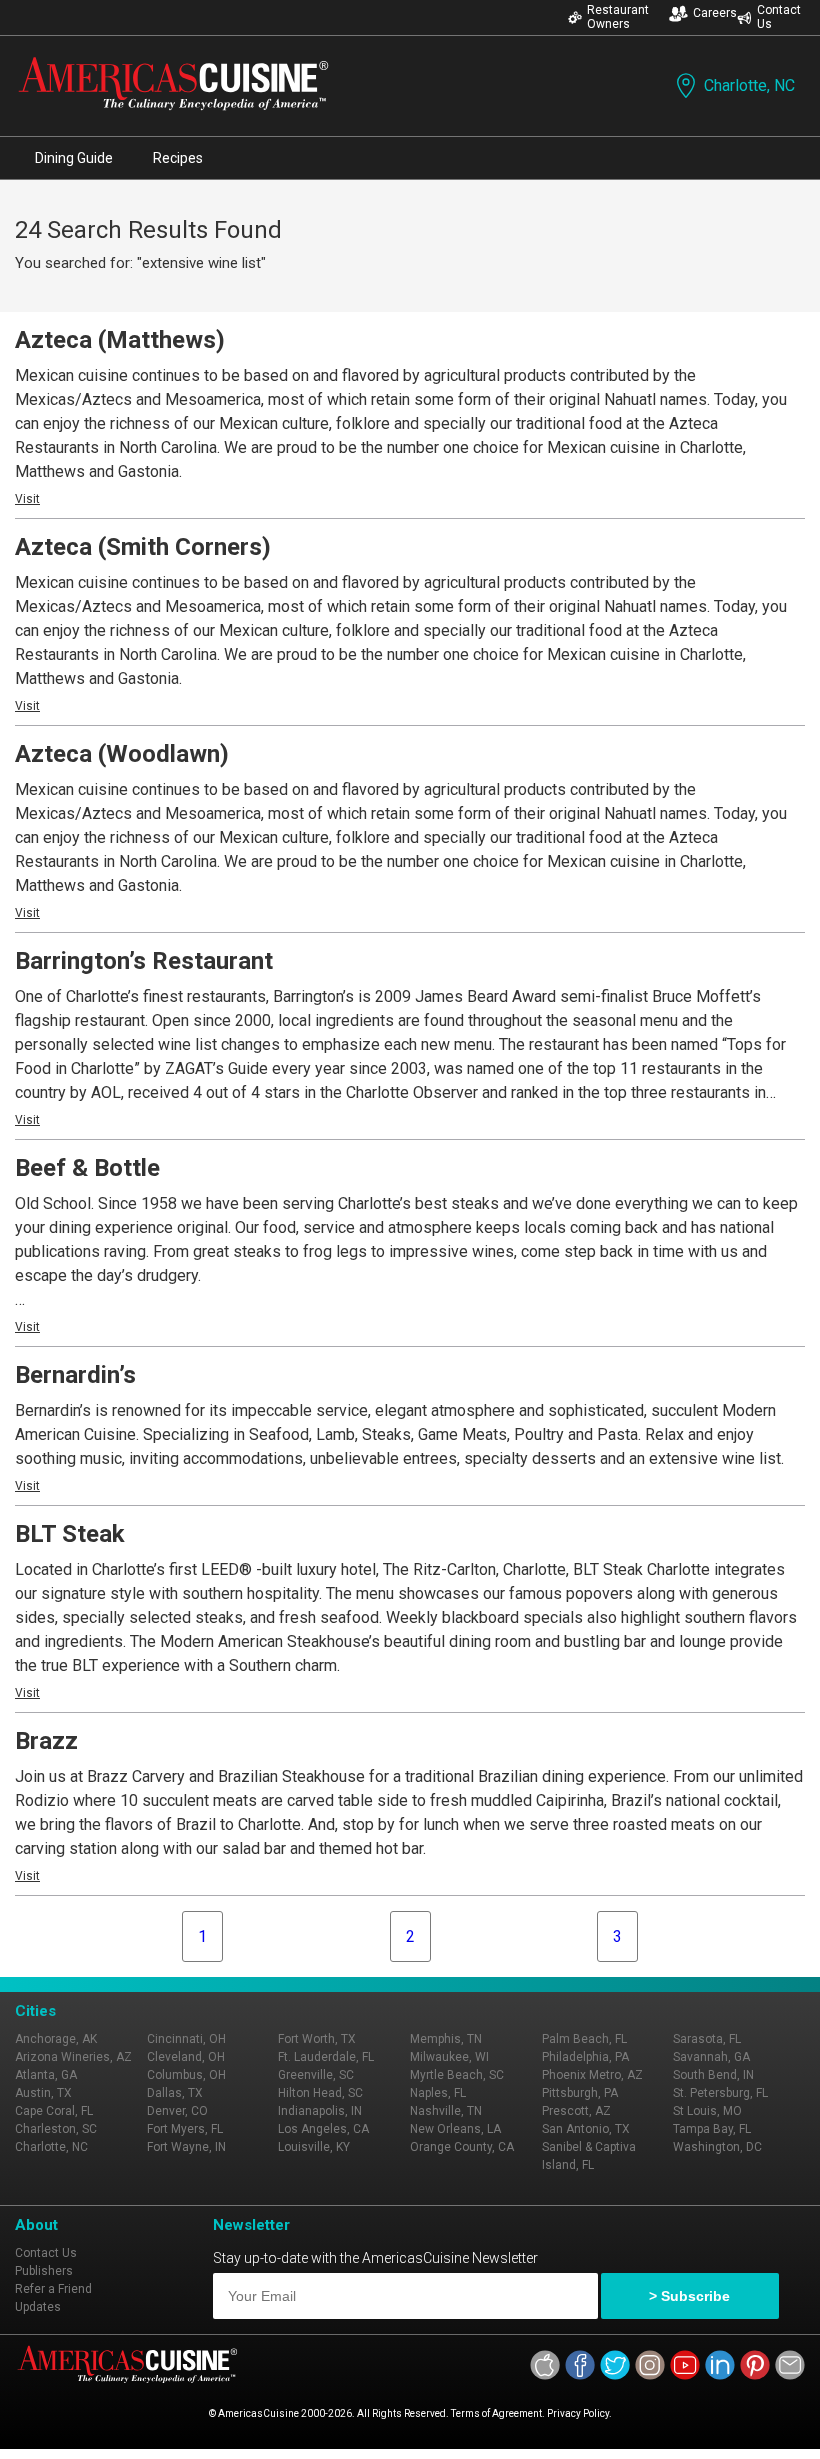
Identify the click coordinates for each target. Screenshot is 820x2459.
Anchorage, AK (56, 2039)
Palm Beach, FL (584, 2039)
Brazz (46, 1741)
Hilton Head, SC (320, 2093)
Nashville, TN (446, 2111)
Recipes (178, 158)
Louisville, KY (314, 2147)
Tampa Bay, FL (712, 2129)
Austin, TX (43, 2093)
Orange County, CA (462, 2147)
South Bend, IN (713, 2075)
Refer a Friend (53, 2289)
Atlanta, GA (46, 2075)
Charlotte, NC (749, 85)
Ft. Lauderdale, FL (326, 2057)
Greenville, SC (316, 2075)
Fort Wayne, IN (186, 2147)
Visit (27, 499)
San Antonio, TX (586, 2129)
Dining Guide (74, 158)
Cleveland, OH (186, 2057)
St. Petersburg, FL (720, 2093)
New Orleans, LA (455, 2129)
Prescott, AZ (576, 2111)
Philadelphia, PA (585, 2057)
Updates (38, 2307)
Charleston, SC (56, 2129)
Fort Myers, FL (185, 2129)
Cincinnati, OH (186, 2039)
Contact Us (779, 17)
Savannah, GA (711, 2057)
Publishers (44, 2271)
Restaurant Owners (618, 17)
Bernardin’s (75, 1375)
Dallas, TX (175, 2093)
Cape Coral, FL (54, 2111)
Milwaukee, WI (449, 2057)
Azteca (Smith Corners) (143, 547)
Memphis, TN (446, 2039)
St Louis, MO (707, 2111)
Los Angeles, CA (323, 2129)
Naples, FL (438, 2093)
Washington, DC (717, 2147)
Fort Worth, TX (317, 2039)
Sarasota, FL (707, 2039)
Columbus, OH (186, 2075)
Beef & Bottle (87, 1168)
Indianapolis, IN (320, 2111)
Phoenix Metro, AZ (592, 2075)
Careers (715, 13)
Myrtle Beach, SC (457, 2075)
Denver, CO (177, 2111)
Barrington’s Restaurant (144, 961)
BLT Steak (70, 1534)
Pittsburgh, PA (580, 2093)
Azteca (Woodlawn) (122, 754)
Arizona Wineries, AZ (73, 2057)
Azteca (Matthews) (120, 340)
